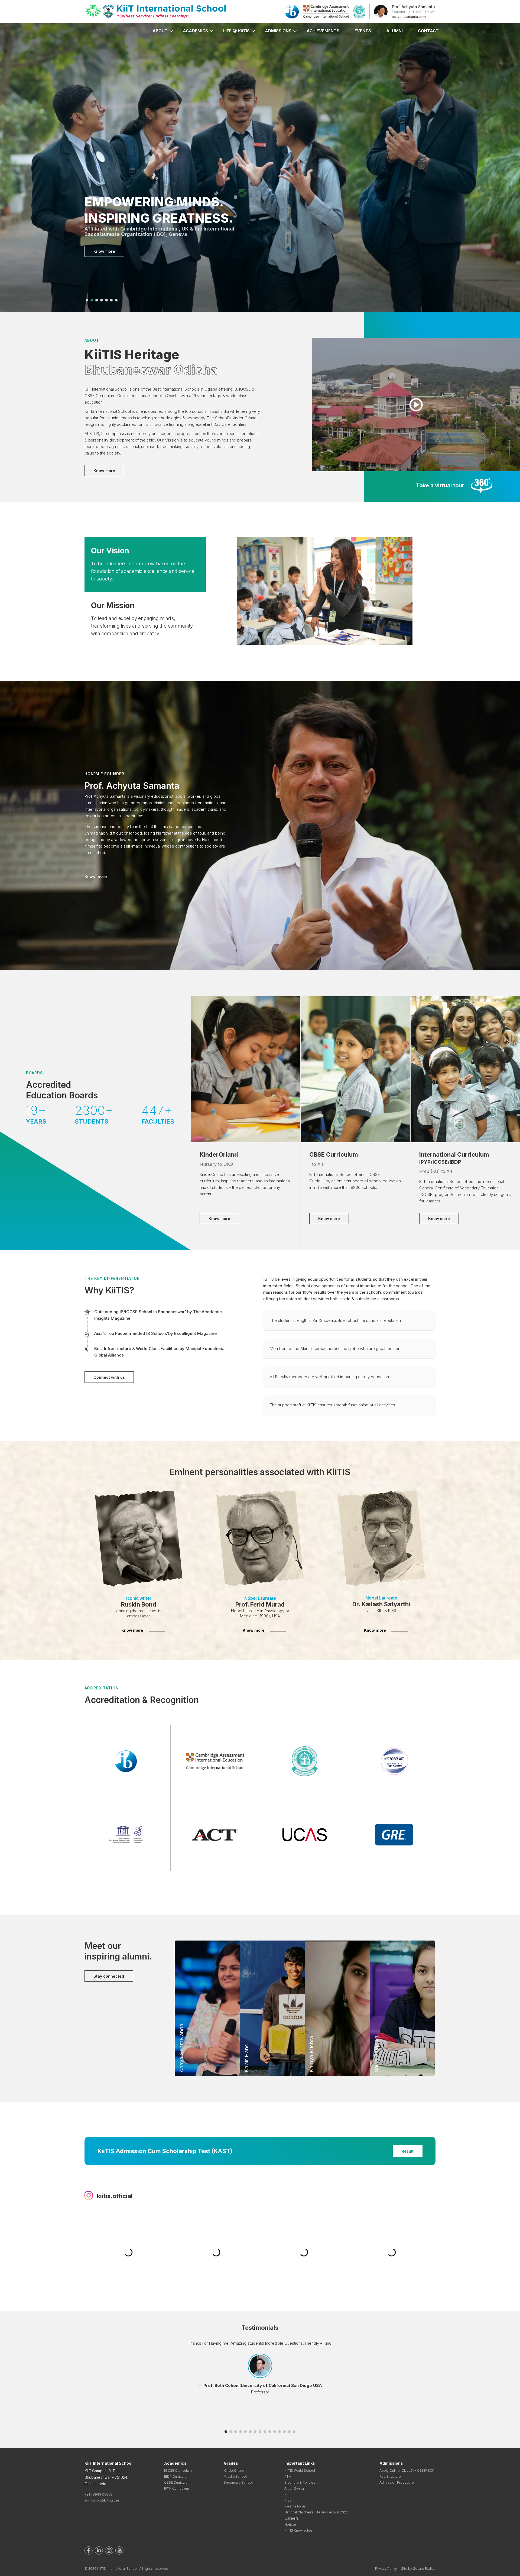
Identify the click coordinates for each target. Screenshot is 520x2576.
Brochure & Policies (300, 2482)
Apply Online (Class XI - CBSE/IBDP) (407, 2470)
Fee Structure (390, 2476)
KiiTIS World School (300, 2470)
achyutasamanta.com (409, 17)
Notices (291, 2524)
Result (408, 2151)
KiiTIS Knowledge (298, 2530)
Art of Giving (294, 2488)
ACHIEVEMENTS (323, 31)
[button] (87, 300)
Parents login (295, 2506)
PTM (288, 2476)
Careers (292, 2518)
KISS (288, 2500)
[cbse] (359, 11)
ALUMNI (394, 31)
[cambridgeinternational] (326, 11)
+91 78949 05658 (98, 2494)
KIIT (287, 2494)
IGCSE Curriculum (178, 2470)
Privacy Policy (386, 2569)
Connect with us (109, 1377)
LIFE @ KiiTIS (236, 31)
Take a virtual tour (440, 485)
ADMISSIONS (278, 31)
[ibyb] (292, 11)
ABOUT (160, 31)
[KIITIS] (156, 11)
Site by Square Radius (418, 2569)
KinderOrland (234, 2470)
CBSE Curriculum (177, 2482)
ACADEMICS (195, 31)
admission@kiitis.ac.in (102, 2500)
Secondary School (238, 2482)
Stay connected (109, 1976)
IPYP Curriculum (177, 2488)
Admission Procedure (397, 2482)
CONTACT (428, 31)
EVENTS (363, 31)
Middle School (235, 2476)
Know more (104, 252)
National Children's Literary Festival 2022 (316, 2512)
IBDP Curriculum (177, 2476)
